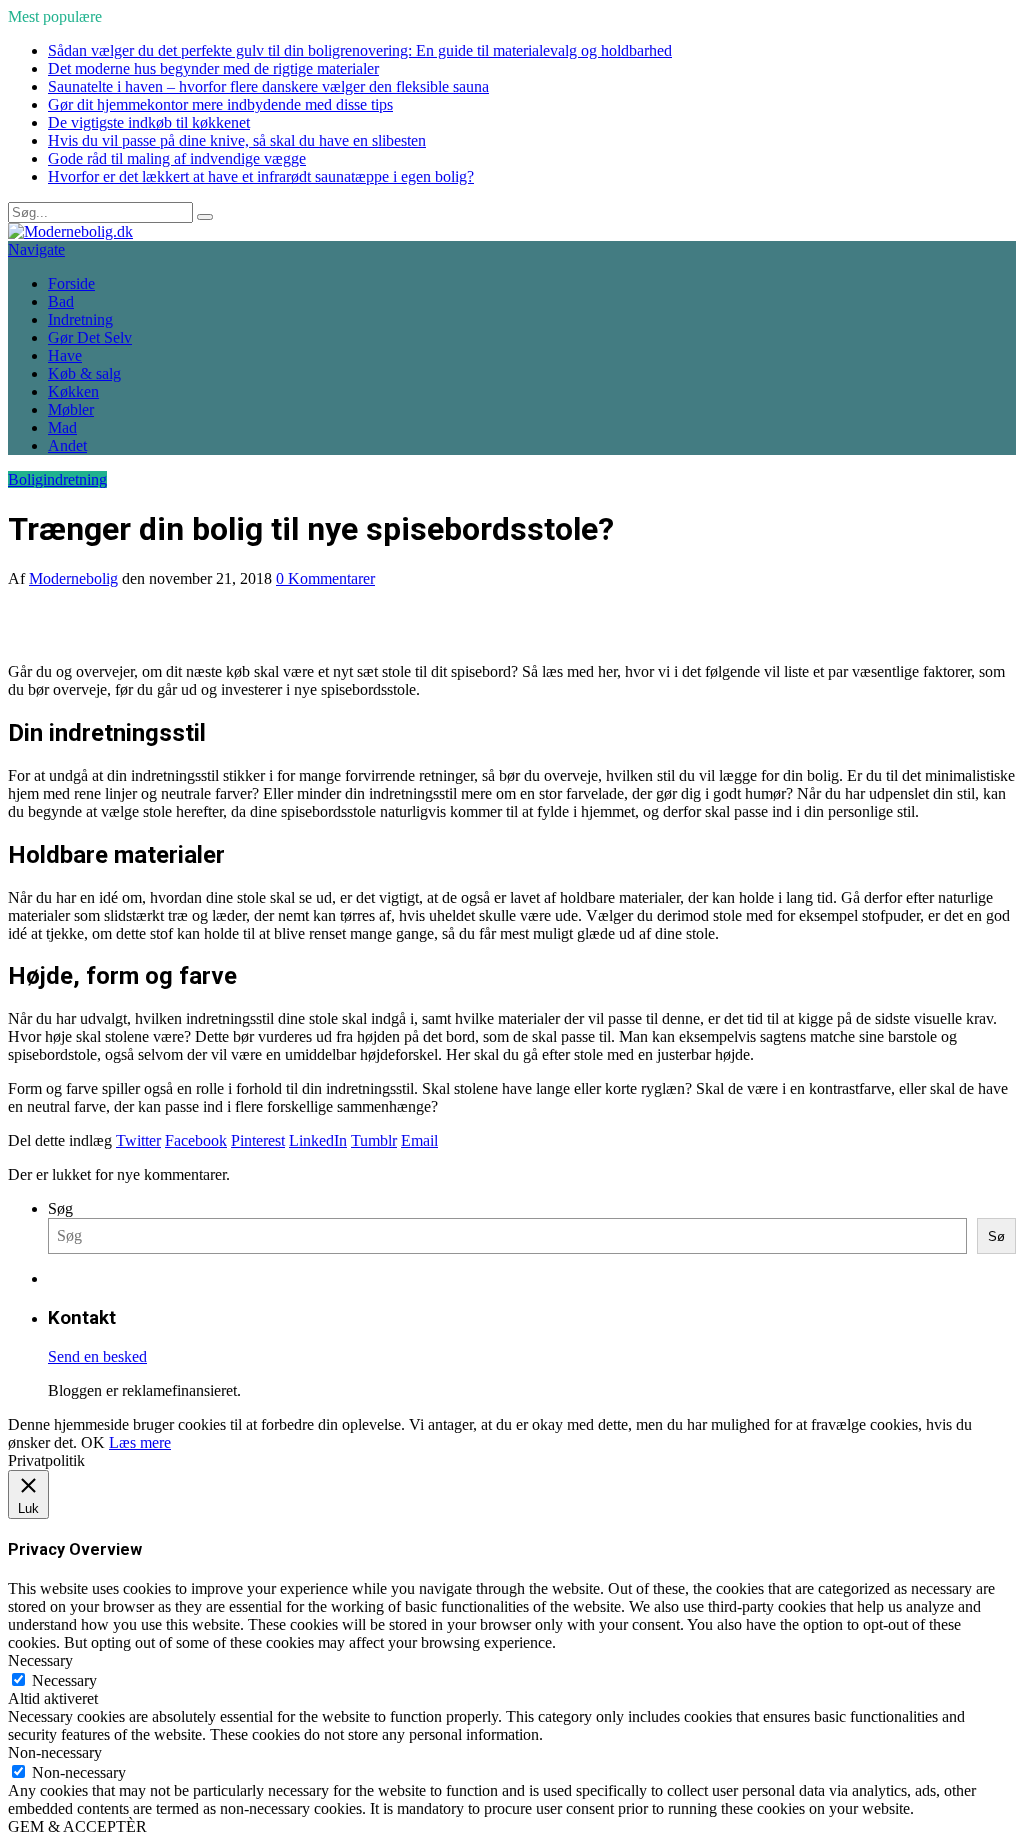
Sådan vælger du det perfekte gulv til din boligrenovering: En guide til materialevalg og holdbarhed (360, 50)
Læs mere (140, 1442)
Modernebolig (73, 578)
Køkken (73, 391)
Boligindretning (57, 479)
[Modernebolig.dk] (70, 231)
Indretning (80, 319)
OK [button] (93, 1442)
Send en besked (97, 1356)
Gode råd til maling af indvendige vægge (177, 158)
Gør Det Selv (90, 337)
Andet (67, 445)
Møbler (71, 409)
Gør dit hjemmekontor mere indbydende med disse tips (220, 104)
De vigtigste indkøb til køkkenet (149, 122)
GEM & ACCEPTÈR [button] (77, 1826)
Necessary (64, 1680)
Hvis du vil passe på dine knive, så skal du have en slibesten (237, 140)
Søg (60, 1208)
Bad (61, 301)
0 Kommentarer (325, 578)
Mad (62, 427)
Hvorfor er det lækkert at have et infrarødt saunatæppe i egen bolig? (261, 176)
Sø (996, 1236)
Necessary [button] (40, 1660)
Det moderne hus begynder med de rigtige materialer (213, 68)
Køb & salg (84, 373)
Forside (71, 283)
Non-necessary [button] (55, 1752)
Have (65, 355)
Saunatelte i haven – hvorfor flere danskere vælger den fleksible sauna (268, 86)
